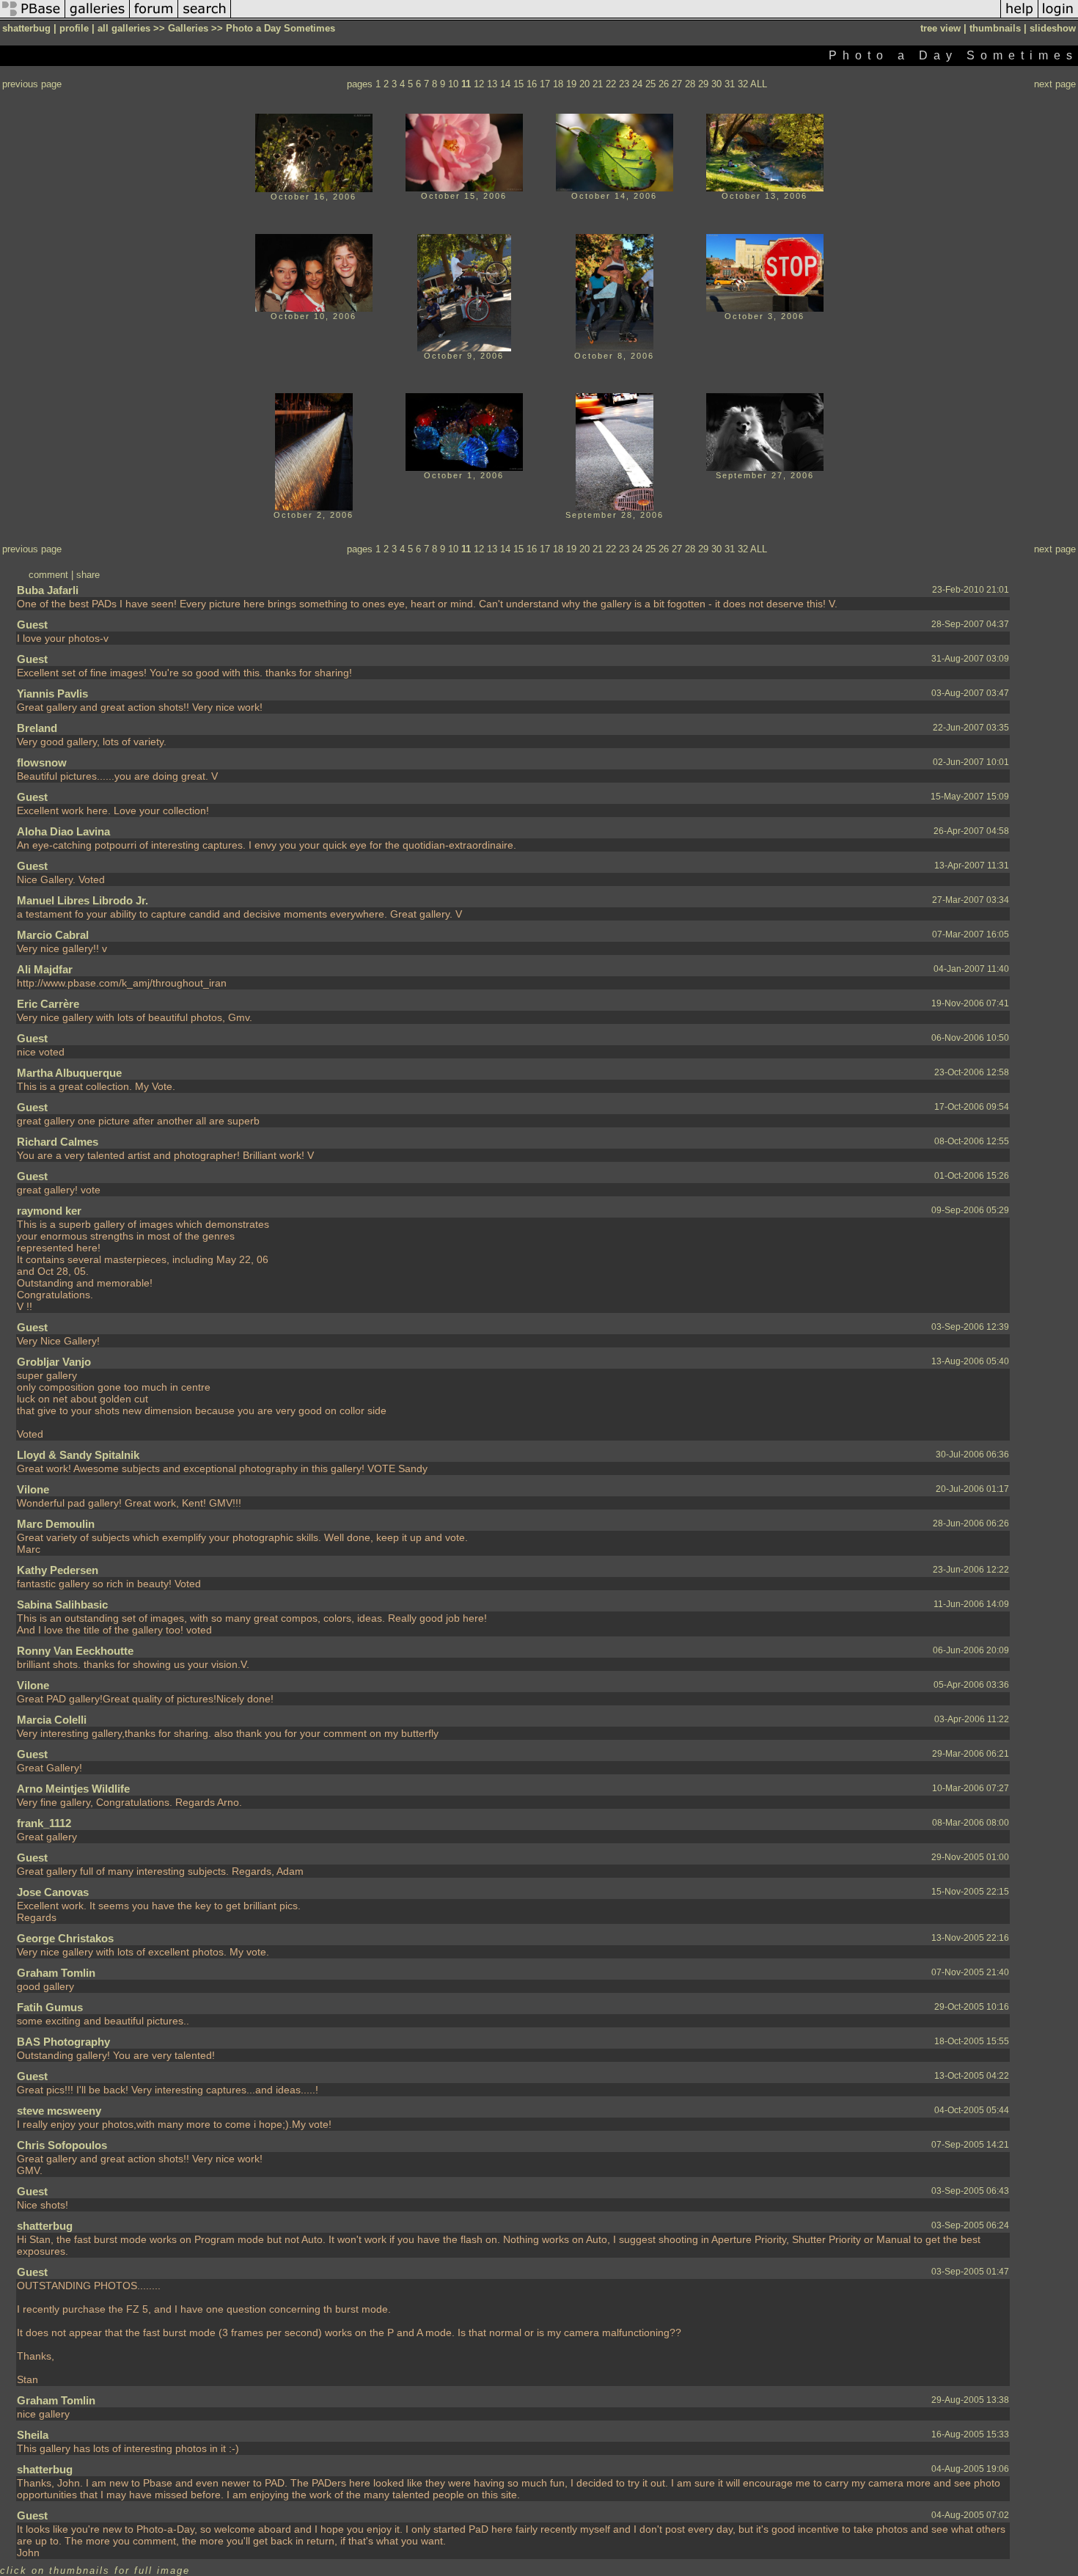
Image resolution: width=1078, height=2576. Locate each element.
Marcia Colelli (52, 1720)
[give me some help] (1019, 17)
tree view (940, 28)
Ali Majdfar (45, 969)
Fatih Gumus (50, 2007)
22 (611, 84)
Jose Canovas (53, 1892)
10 (453, 84)
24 (637, 84)
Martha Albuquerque (69, 1073)
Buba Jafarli (48, 590)
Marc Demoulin (56, 1524)
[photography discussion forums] (154, 17)
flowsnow (42, 762)
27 (677, 84)
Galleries (188, 28)
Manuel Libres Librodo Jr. (82, 900)
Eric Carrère (48, 1004)
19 (571, 84)
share (88, 575)
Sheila (33, 2435)
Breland (37, 728)
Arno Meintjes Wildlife (73, 1789)
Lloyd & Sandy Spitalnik (78, 1455)
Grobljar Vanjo (54, 1362)
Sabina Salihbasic (62, 1604)
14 (505, 84)
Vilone (33, 1489)
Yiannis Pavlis (52, 694)
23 (624, 84)
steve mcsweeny (59, 2111)
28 (690, 84)
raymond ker (49, 1211)
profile (74, 28)
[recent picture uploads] (98, 17)
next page (1055, 84)
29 (703, 84)
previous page (32, 84)
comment (48, 575)
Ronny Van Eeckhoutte (75, 1651)
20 (584, 84)
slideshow (1053, 28)
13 (492, 84)
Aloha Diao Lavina (63, 831)
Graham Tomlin (56, 1973)
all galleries (124, 28)
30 (716, 84)
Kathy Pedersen (58, 1570)
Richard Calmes (58, 1142)
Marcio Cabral (53, 935)
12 (479, 84)
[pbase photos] (33, 17)
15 (518, 84)
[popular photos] (616, 17)
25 (650, 84)
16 (532, 84)
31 (730, 84)
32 (743, 84)
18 (558, 84)
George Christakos (65, 1938)
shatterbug (45, 2226)
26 (664, 84)
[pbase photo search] (205, 17)
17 (545, 84)
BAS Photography (63, 2042)
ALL (759, 84)
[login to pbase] (1058, 17)
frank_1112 (44, 1823)
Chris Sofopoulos (62, 2145)
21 (598, 84)
